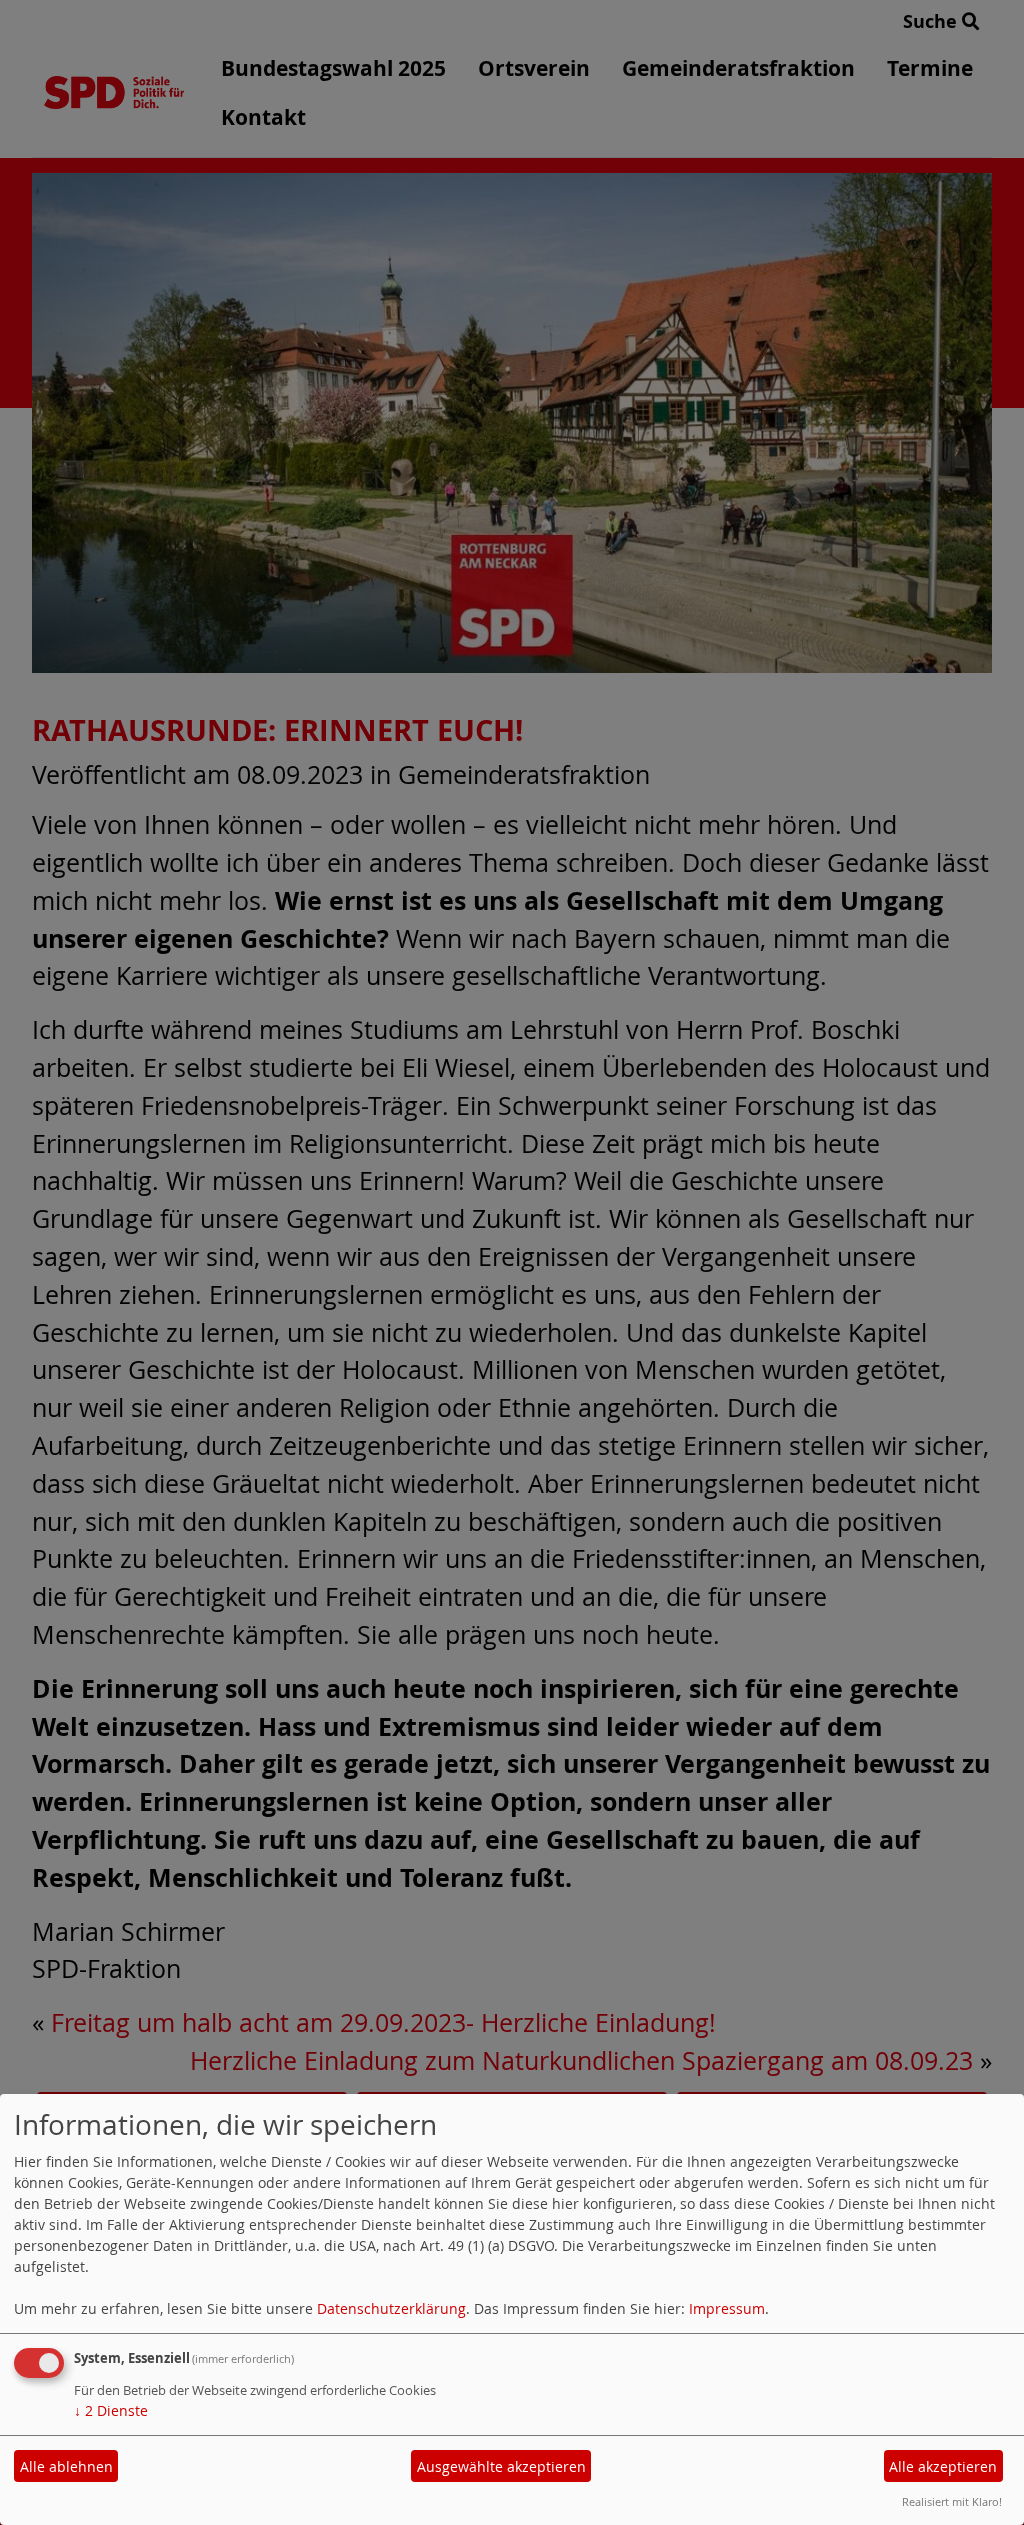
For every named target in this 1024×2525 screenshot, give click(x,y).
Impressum (727, 2308)
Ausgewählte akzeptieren (501, 2466)
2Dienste (111, 2410)
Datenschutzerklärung (391, 2308)
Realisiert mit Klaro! (952, 2501)
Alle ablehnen (66, 2466)
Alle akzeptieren (943, 2466)
